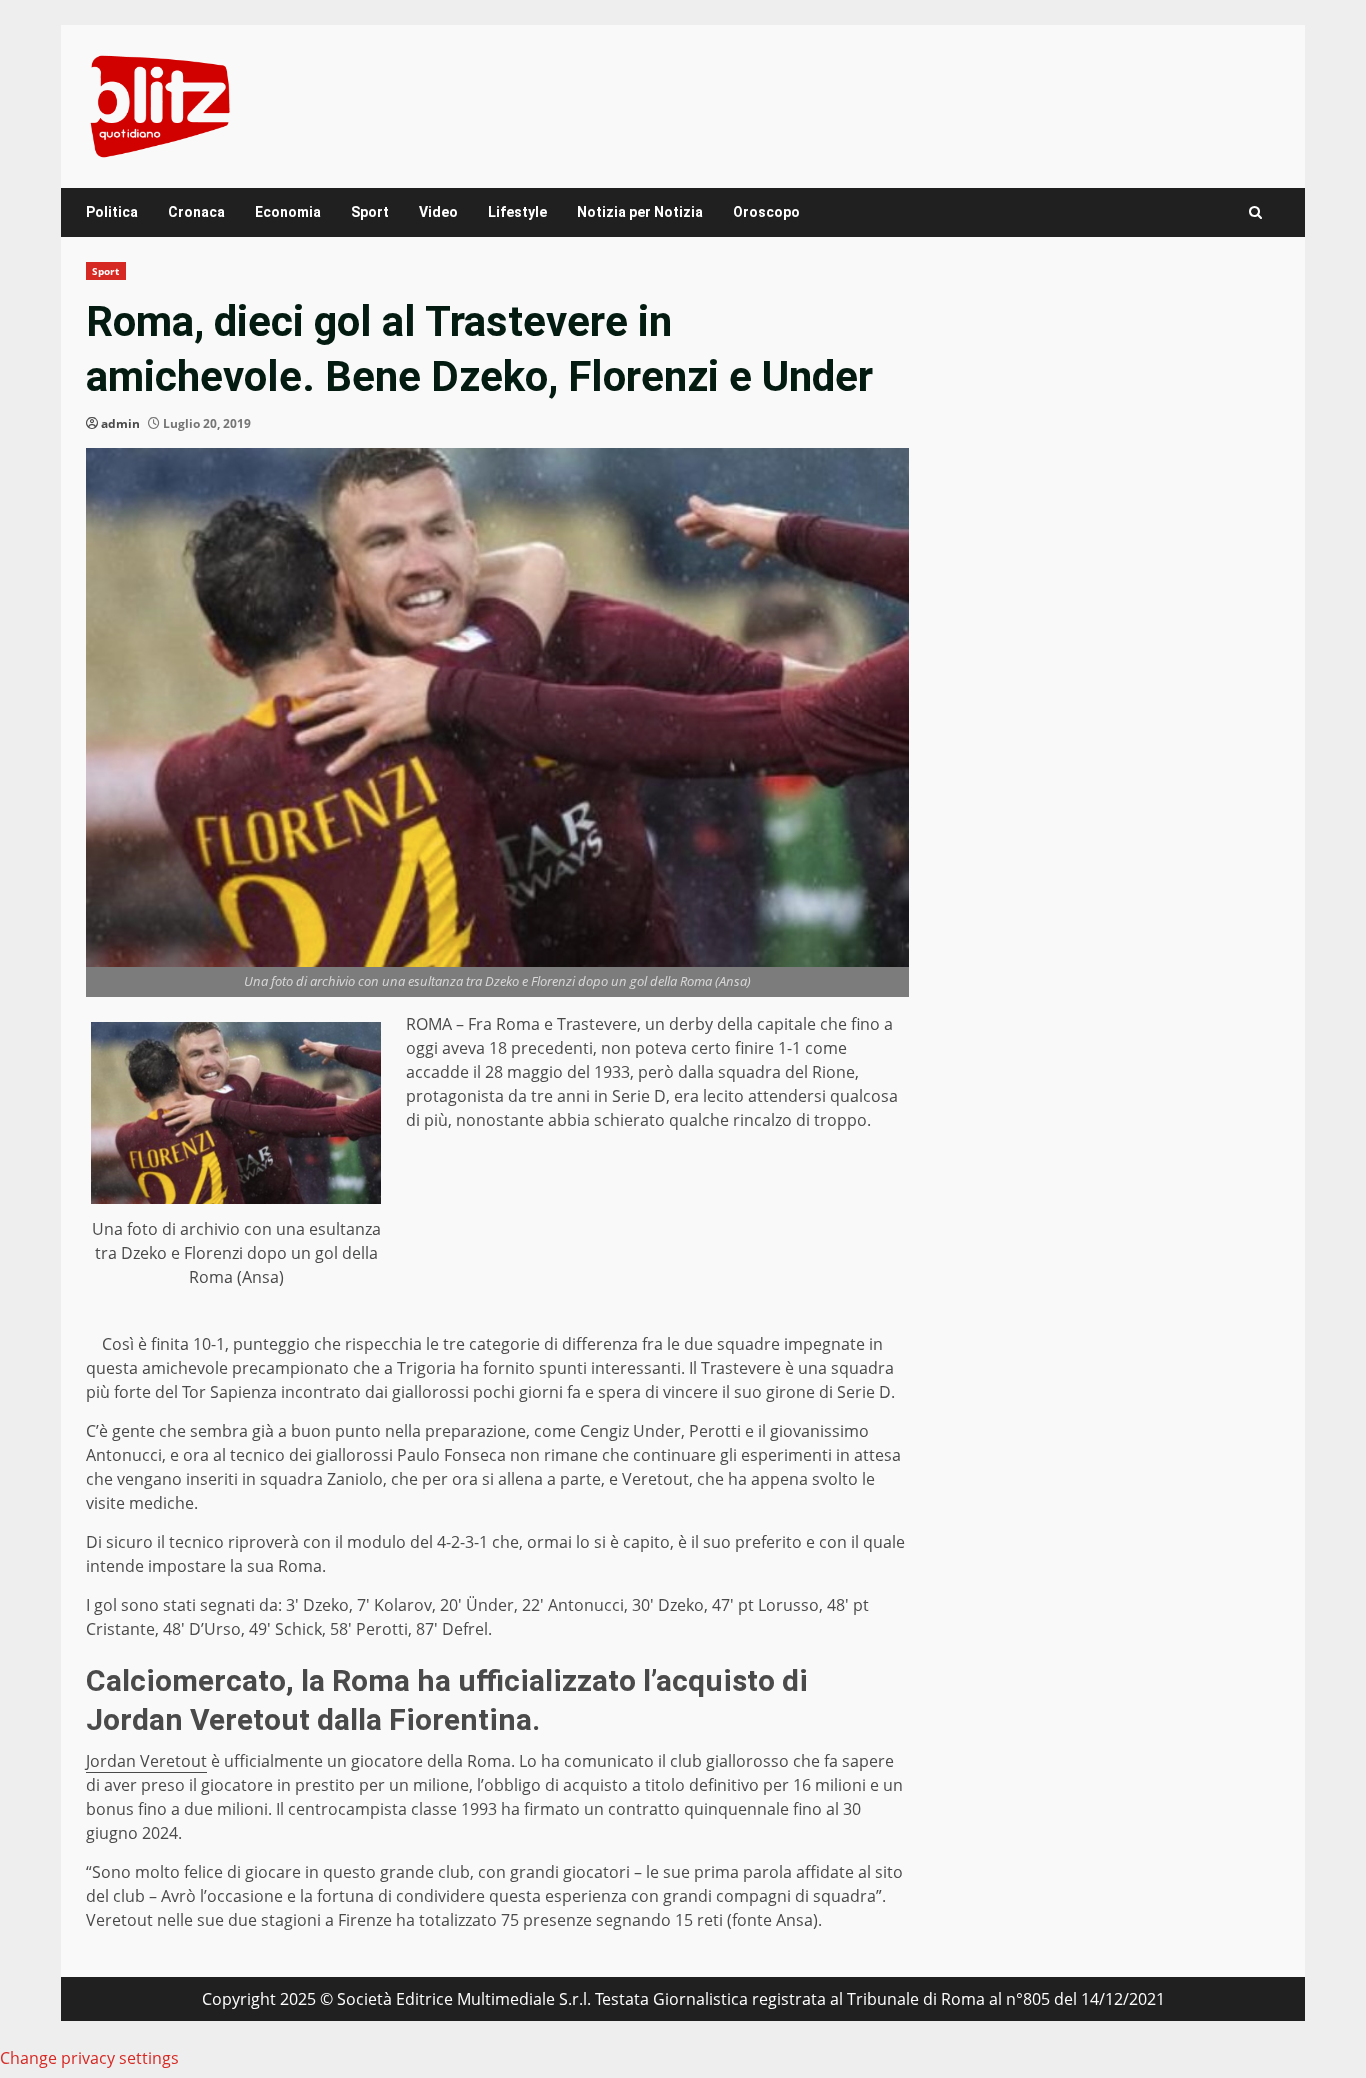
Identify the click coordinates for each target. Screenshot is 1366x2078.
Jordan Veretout (146, 1761)
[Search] (1255, 212)
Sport (370, 212)
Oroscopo (766, 212)
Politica (112, 212)
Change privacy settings (89, 2058)
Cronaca (196, 212)
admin (120, 423)
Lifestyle (517, 212)
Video (438, 212)
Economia (288, 212)
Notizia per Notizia (640, 212)
